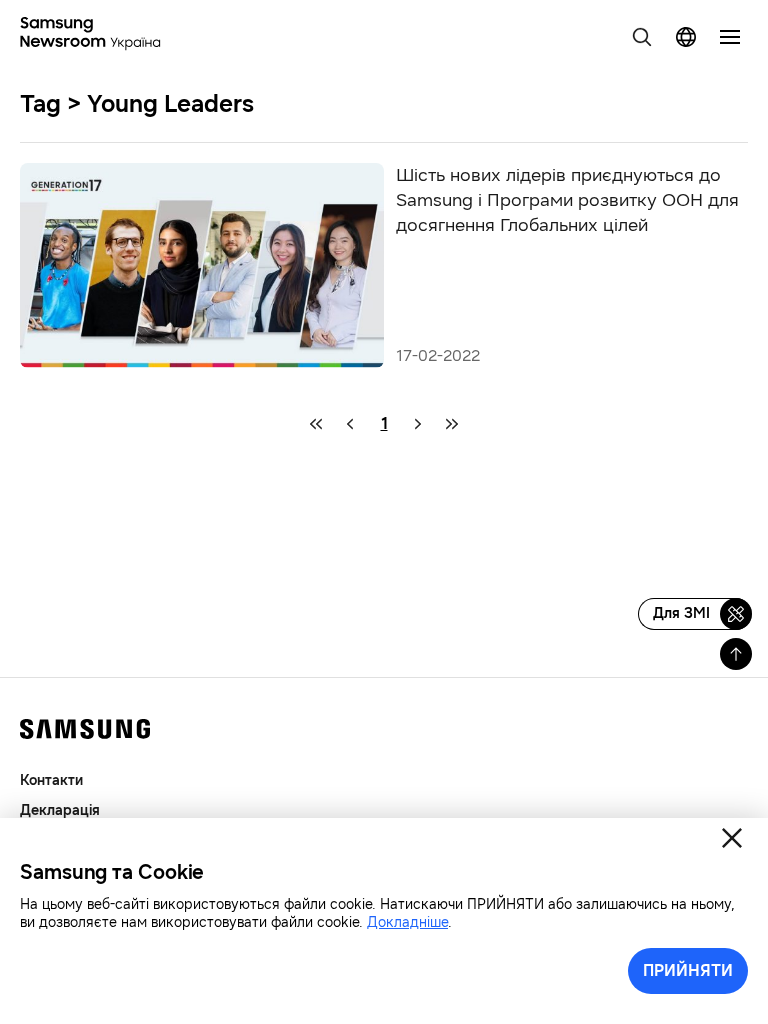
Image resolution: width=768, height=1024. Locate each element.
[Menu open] (730, 37)
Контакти (51, 780)
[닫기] (732, 838)
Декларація (60, 810)
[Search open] (642, 37)
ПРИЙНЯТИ (688, 970)
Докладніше (407, 922)
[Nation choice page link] (686, 37)
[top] (736, 654)
